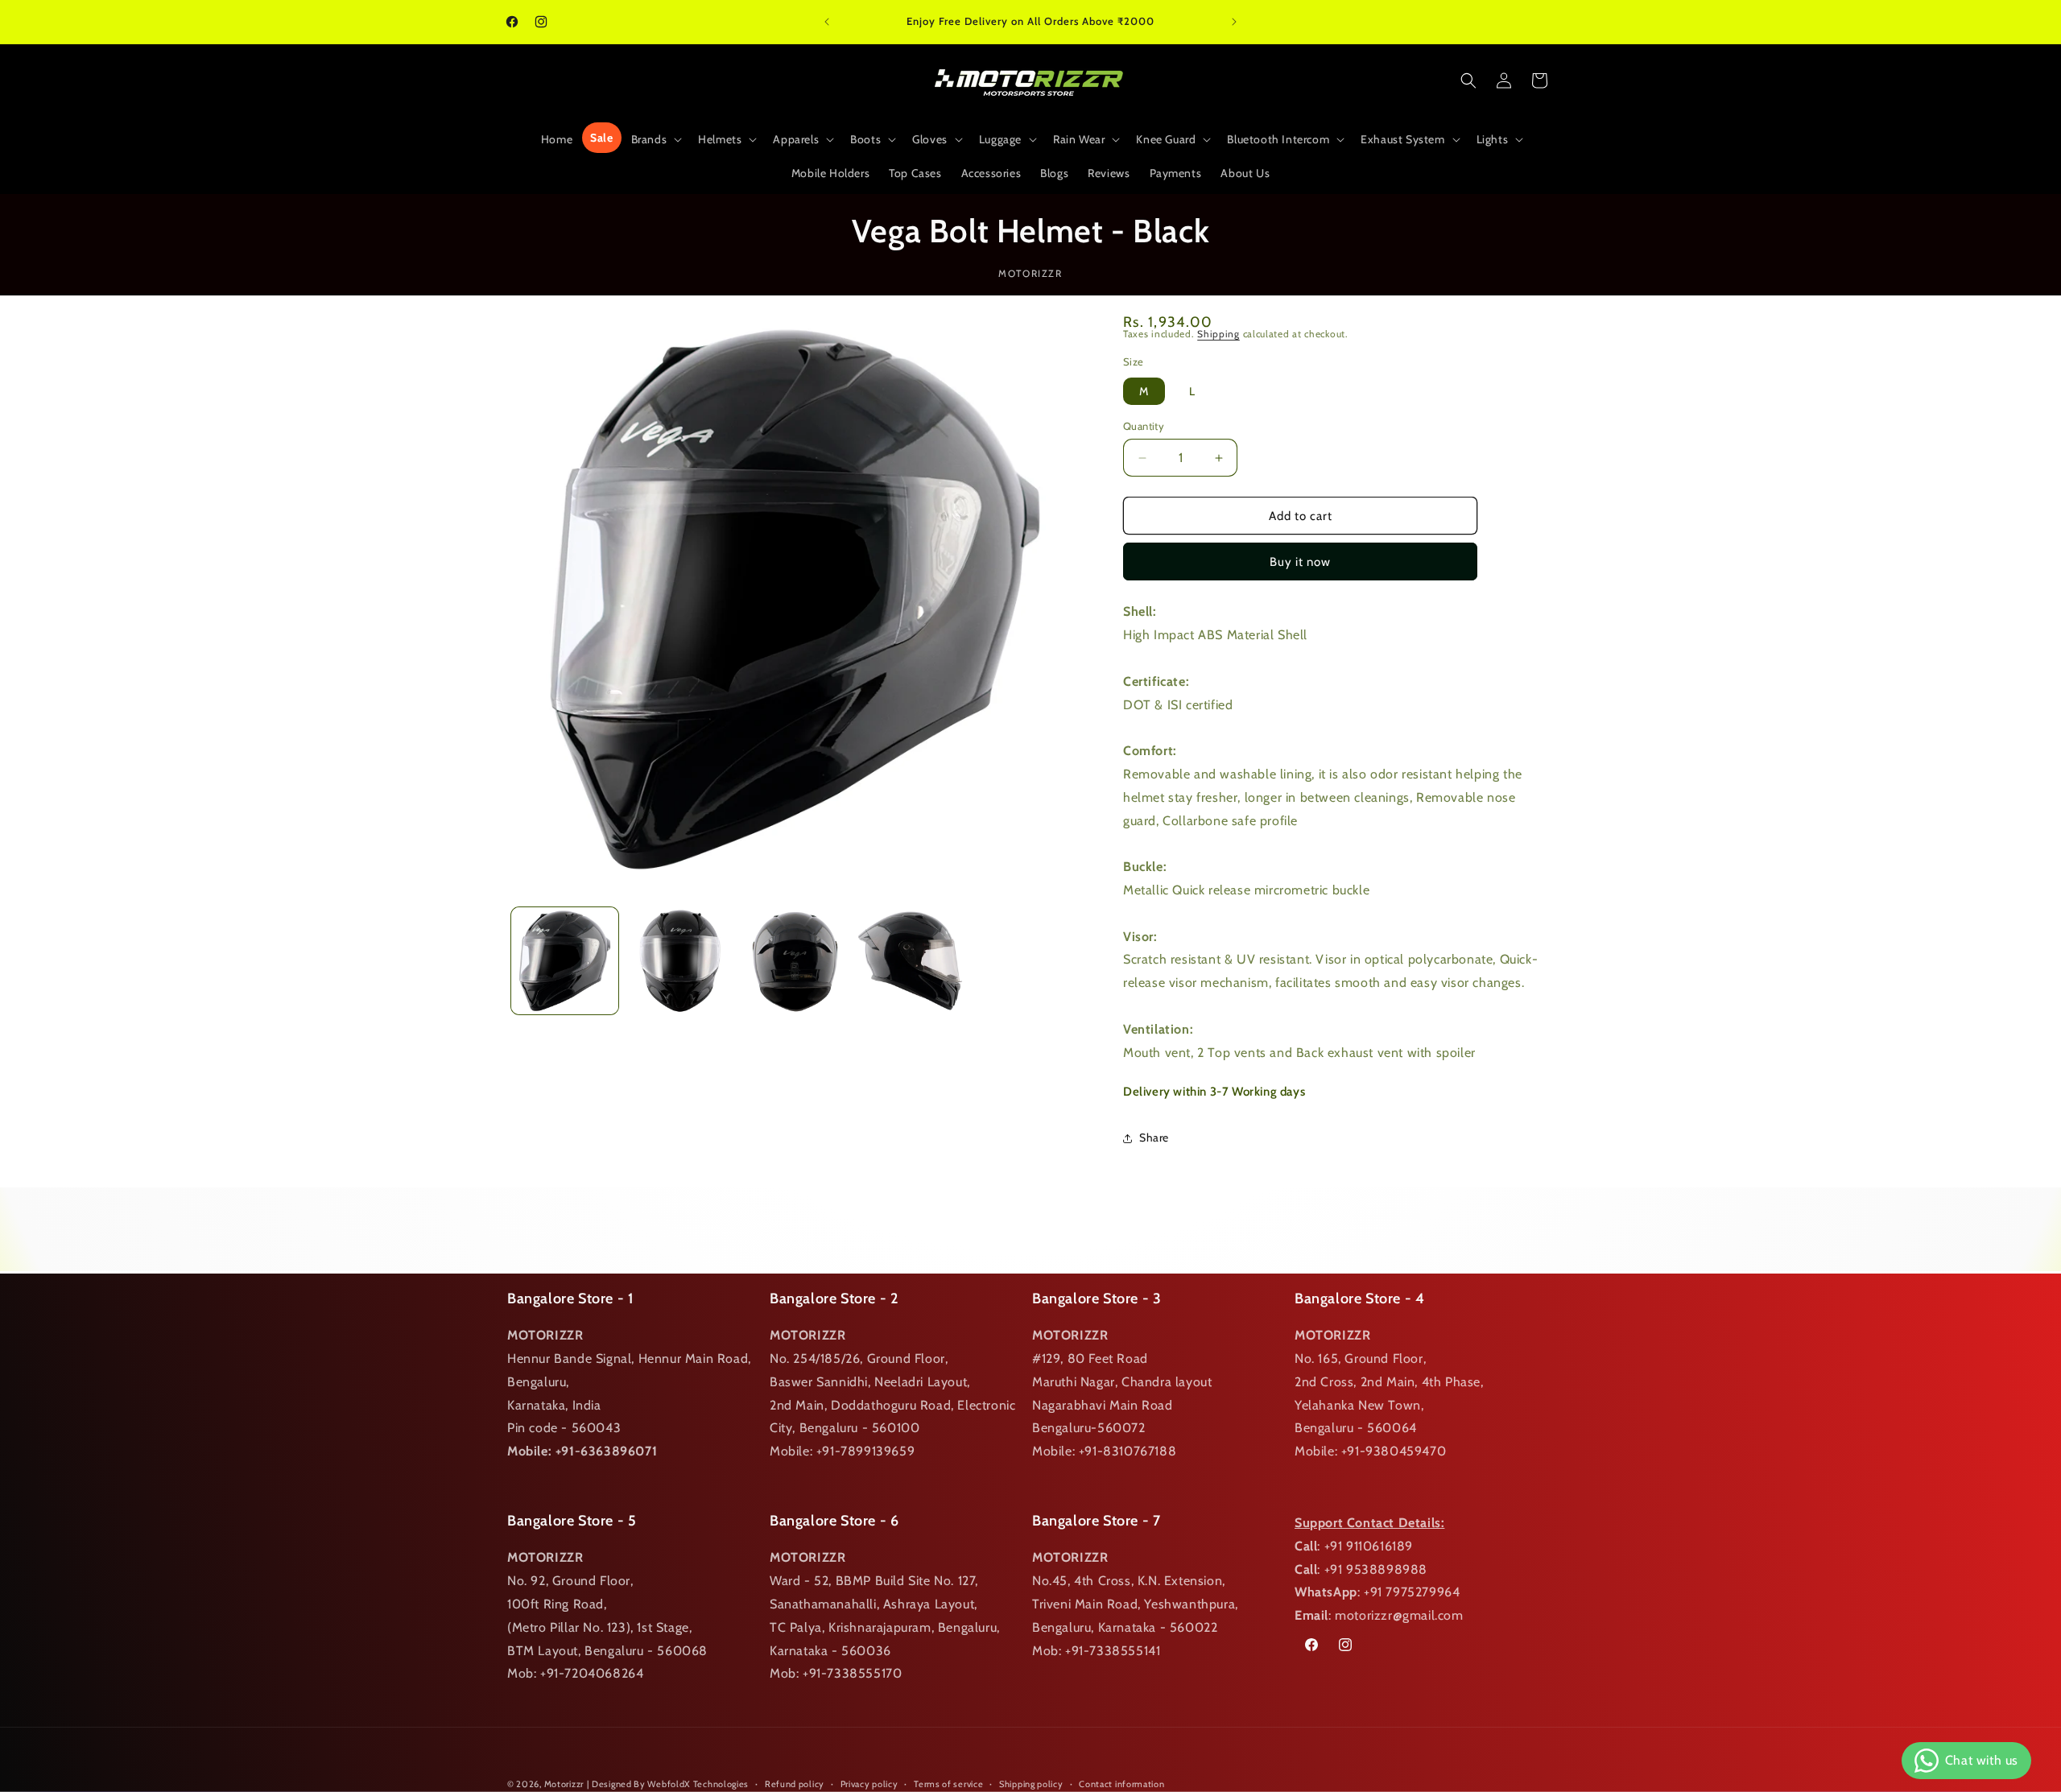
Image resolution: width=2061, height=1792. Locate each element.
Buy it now (1300, 562)
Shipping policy (1031, 1783)
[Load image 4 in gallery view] (910, 961)
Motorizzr (564, 1784)
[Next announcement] (1234, 22)
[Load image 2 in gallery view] (680, 961)
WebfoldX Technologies (698, 1784)
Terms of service (948, 1783)
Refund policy (795, 1783)
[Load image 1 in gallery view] (565, 961)
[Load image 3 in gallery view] (795, 961)
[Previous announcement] (827, 22)
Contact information (1121, 1783)
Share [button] (1154, 1138)
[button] (655, 139)
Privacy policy (869, 1783)
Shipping (1218, 334)
